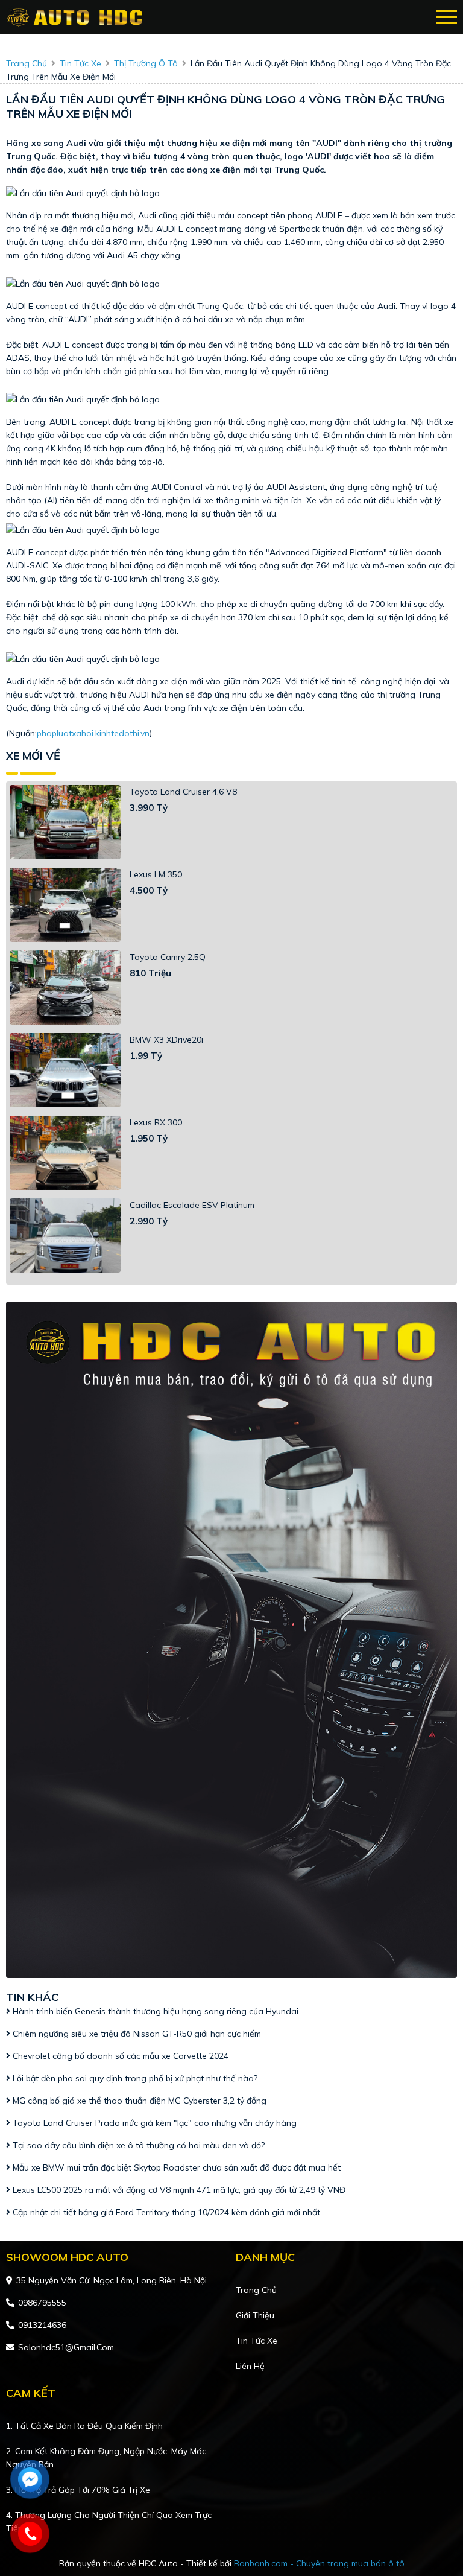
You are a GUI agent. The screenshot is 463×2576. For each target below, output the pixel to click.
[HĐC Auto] (77, 17)
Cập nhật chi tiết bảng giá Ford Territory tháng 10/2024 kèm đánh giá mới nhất (165, 2212)
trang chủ (27, 63)
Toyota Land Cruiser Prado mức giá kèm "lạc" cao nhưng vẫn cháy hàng (153, 2123)
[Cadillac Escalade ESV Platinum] (65, 1236)
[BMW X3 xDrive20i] (65, 1070)
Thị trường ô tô (146, 63)
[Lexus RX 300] (65, 1153)
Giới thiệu (255, 2315)
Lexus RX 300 (156, 1122)
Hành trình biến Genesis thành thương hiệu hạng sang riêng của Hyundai (154, 2011)
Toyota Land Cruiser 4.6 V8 (183, 792)
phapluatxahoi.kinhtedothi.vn (93, 733)
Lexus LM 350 (156, 874)
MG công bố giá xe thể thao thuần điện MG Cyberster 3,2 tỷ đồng (138, 2101)
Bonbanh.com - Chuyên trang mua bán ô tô (319, 2563)
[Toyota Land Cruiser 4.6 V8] (65, 822)
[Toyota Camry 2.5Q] (65, 987)
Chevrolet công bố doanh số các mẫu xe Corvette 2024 (119, 2056)
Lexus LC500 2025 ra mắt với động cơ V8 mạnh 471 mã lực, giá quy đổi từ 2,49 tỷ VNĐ (178, 2190)
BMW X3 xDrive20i (166, 1040)
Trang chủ (256, 2290)
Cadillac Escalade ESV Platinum (192, 1205)
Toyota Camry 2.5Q (168, 957)
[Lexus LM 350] (65, 905)
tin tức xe (80, 63)
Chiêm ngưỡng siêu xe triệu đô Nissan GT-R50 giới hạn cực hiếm (136, 2034)
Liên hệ (250, 2366)
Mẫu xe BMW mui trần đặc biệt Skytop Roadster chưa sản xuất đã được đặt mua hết (175, 2167)
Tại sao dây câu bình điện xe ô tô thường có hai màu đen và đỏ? (137, 2145)
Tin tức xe (257, 2341)
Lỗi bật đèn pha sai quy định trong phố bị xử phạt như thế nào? (134, 2078)
